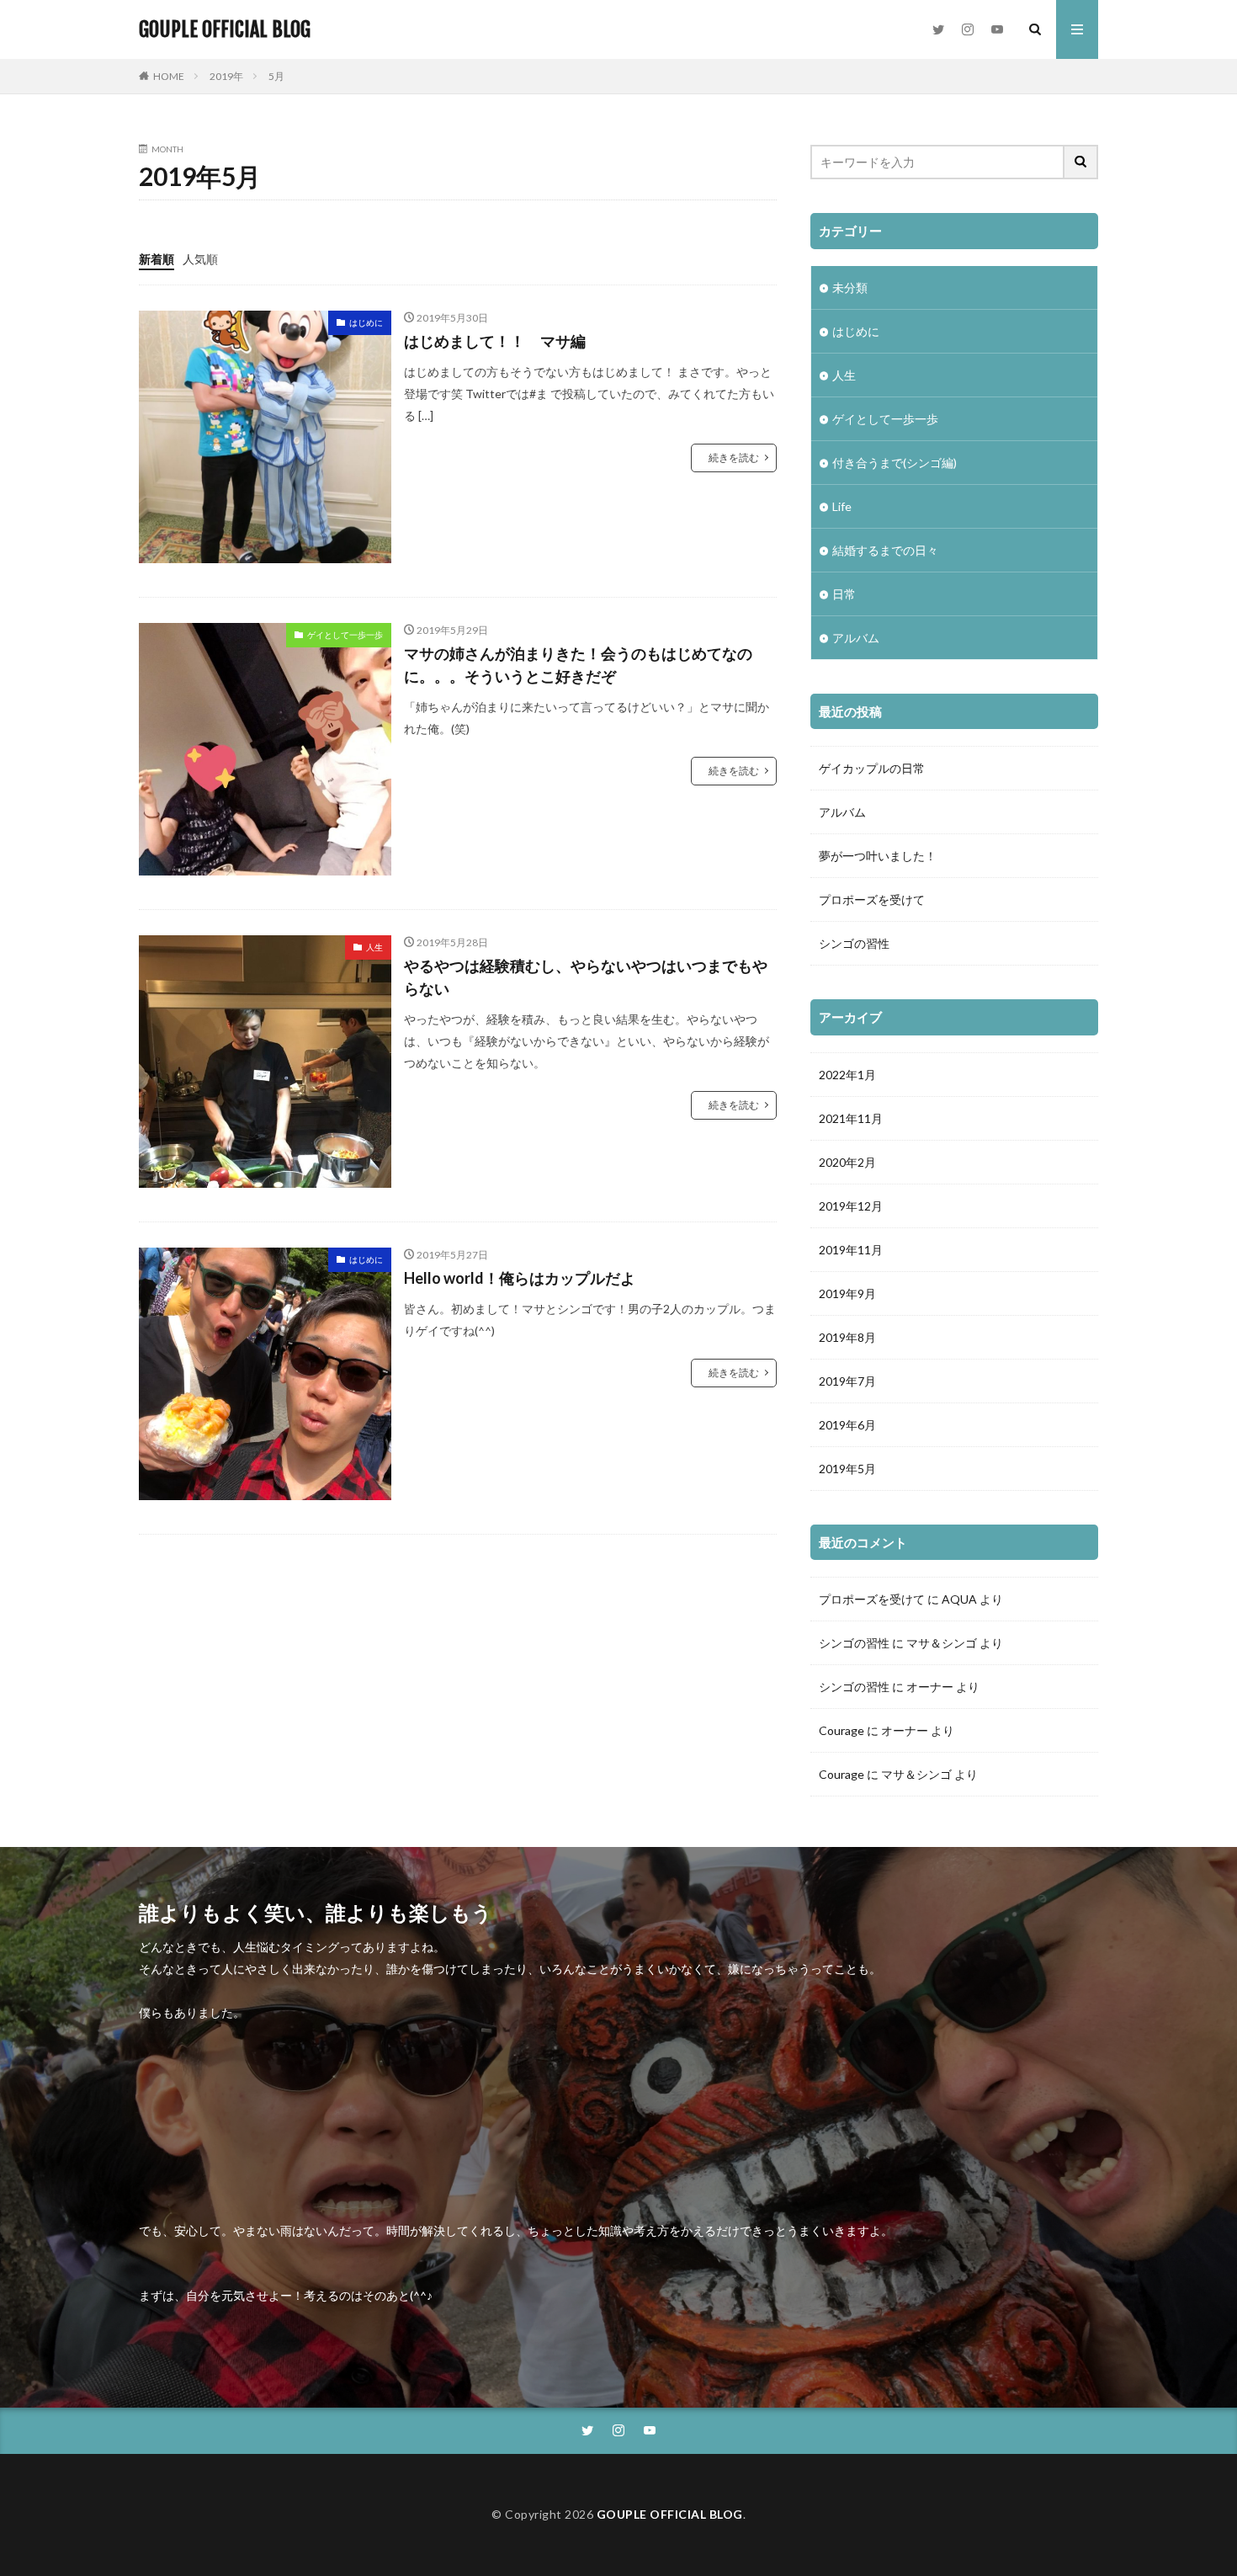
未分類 (850, 287)
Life (842, 506)
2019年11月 (851, 1250)
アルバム (856, 638)
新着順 (157, 259)
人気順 (200, 259)
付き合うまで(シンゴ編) (895, 463)
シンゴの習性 (854, 943)
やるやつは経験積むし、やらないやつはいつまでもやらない (586, 977)
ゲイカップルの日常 (872, 768)
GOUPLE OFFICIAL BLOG (225, 29)
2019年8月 (847, 1337)
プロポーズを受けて (872, 899)
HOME (169, 76)
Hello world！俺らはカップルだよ (520, 1278)
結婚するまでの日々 (885, 550)
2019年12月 (851, 1206)
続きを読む (734, 458)
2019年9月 (847, 1293)
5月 (276, 76)
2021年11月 (851, 1118)
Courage (841, 1730)
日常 (844, 594)
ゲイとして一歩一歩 (345, 635)
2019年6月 (847, 1425)
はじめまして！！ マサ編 (495, 341)
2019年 (226, 76)
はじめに (366, 322)
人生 (374, 947)
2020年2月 (847, 1162)
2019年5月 (847, 1469)
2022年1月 (847, 1075)
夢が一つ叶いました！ (878, 856)
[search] (1081, 162)
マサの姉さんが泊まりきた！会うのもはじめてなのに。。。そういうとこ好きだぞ (578, 665)
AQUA (959, 1599)
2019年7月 (847, 1381)
